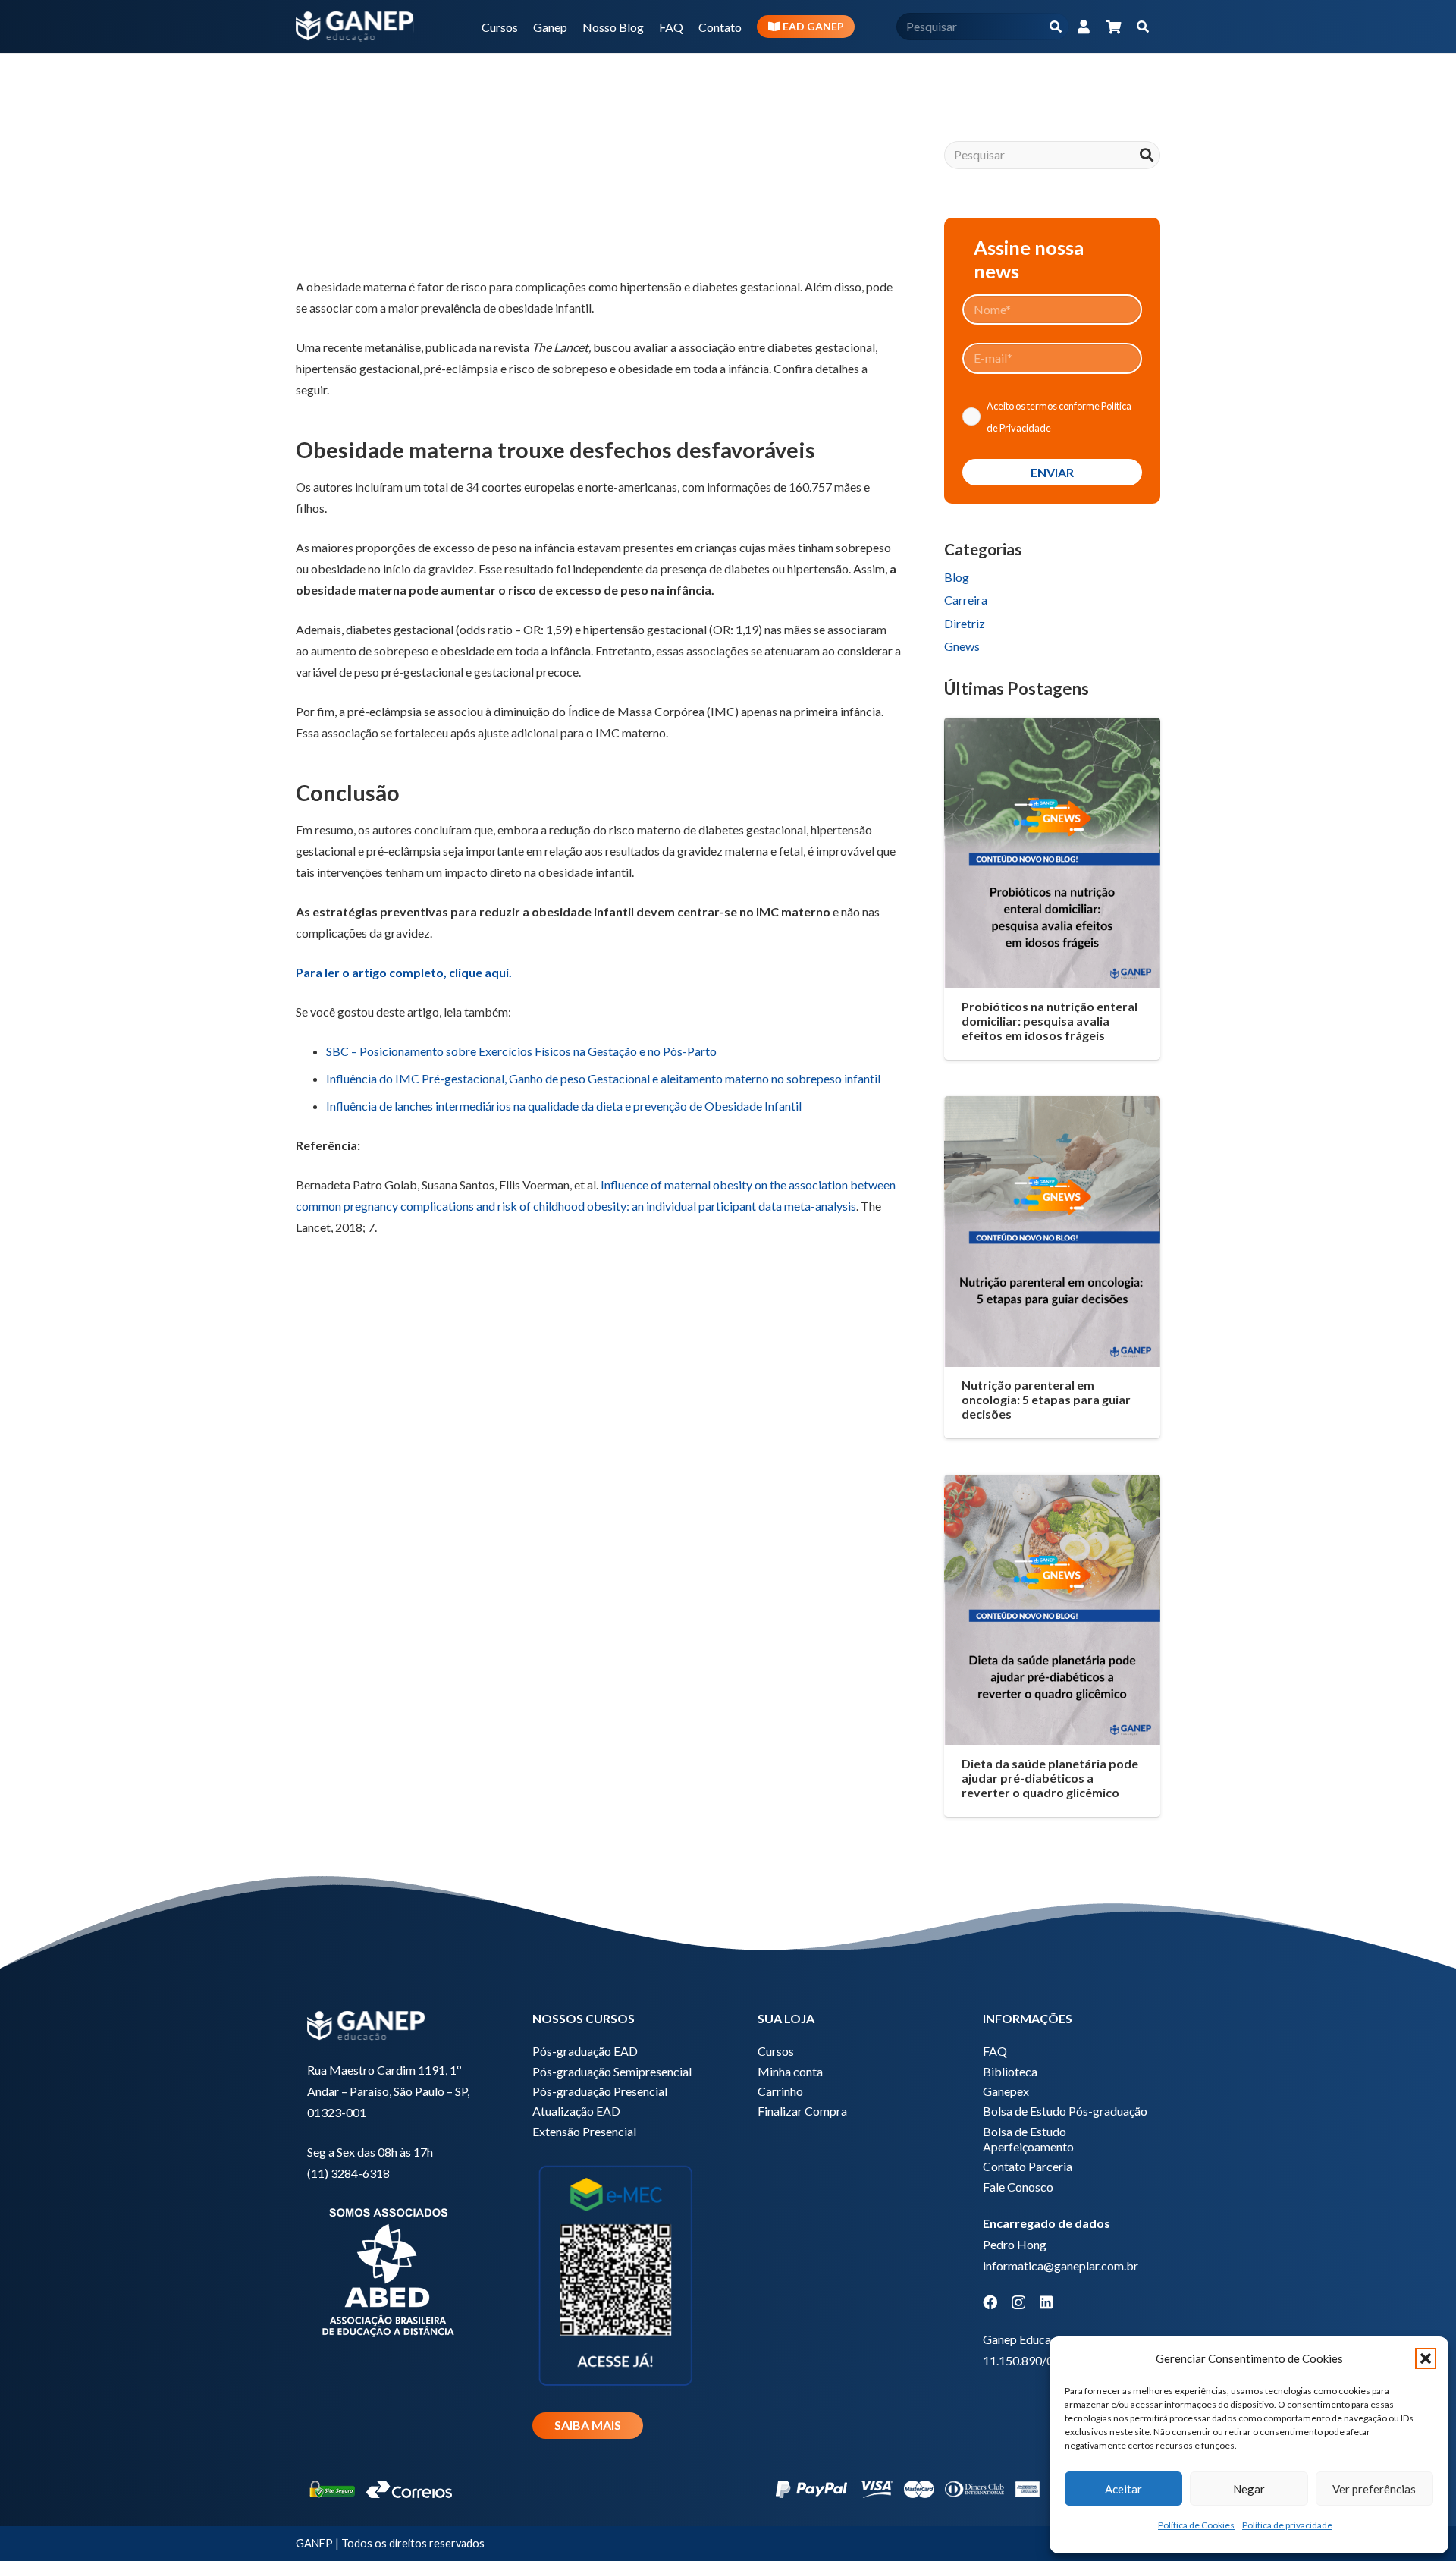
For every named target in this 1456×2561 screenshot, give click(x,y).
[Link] (1084, 27)
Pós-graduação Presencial (600, 2091)
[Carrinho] (1113, 27)
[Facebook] (990, 2302)
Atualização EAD (576, 2111)
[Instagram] (1018, 2303)
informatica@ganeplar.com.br (1061, 2266)
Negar (1249, 2489)
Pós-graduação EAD (585, 2051)
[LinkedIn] (1046, 2302)
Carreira (966, 600)
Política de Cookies (1196, 2525)
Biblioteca (1010, 2071)
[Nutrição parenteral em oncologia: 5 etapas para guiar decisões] (1052, 1231)
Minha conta (790, 2071)
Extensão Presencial (584, 2131)
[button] (1426, 2358)
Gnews (962, 646)
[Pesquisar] (1055, 27)
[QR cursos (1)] (615, 2274)
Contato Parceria (1028, 2166)
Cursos (776, 2051)
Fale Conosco (1018, 2187)
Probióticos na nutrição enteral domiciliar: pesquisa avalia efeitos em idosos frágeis (1050, 1021)
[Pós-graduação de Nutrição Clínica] (598, 1467)
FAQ (995, 2051)
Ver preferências (1374, 2489)
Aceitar (1123, 2489)
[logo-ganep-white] (355, 27)
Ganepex (1006, 2091)
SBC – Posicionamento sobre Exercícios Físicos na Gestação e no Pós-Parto (521, 1051)
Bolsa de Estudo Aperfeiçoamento (1028, 2139)
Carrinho (780, 2091)
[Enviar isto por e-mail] (314, 226)
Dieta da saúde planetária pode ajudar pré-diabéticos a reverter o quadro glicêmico (1050, 1778)
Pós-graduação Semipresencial (612, 2071)
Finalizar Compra (802, 2111)
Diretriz (965, 623)
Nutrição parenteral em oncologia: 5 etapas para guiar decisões (1046, 1399)
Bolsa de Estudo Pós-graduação (1065, 2111)
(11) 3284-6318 (348, 2173)
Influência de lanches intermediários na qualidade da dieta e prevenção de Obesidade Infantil (565, 1106)
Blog (957, 577)
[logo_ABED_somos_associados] (390, 2270)
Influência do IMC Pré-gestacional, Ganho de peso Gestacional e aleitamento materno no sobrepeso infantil (603, 1078)
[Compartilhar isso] (350, 226)
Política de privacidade (1287, 2525)
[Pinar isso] (460, 226)
